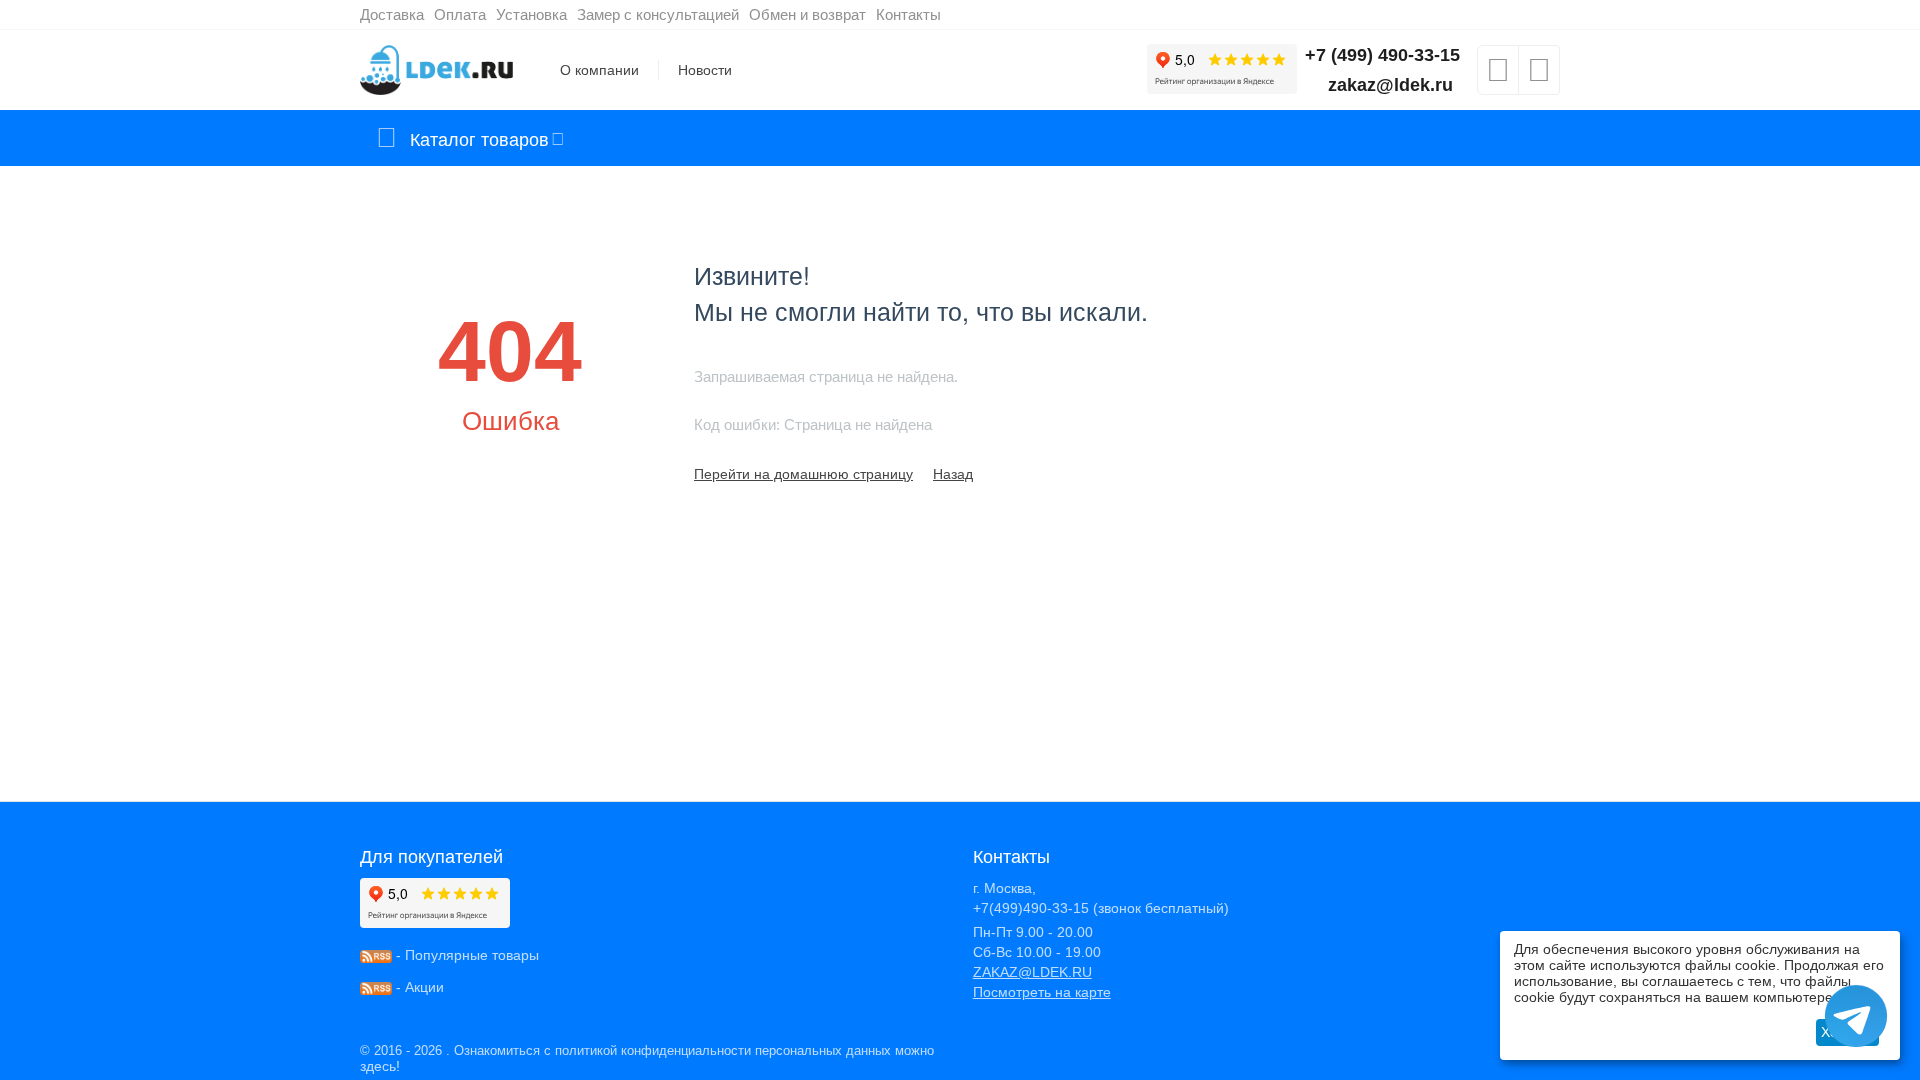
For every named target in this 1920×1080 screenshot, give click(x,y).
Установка (531, 14)
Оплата (460, 14)
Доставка (392, 14)
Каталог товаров (479, 138)
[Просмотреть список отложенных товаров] (1498, 76)
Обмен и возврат (807, 14)
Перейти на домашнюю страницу (803, 474)
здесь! (380, 1066)
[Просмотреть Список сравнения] (1539, 76)
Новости (705, 70)
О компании (599, 70)
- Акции (418, 987)
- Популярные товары (465, 955)
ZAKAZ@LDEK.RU (1032, 972)
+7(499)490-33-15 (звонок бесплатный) (1101, 908)
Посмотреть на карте (1042, 992)
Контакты (908, 14)
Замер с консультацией (658, 14)
